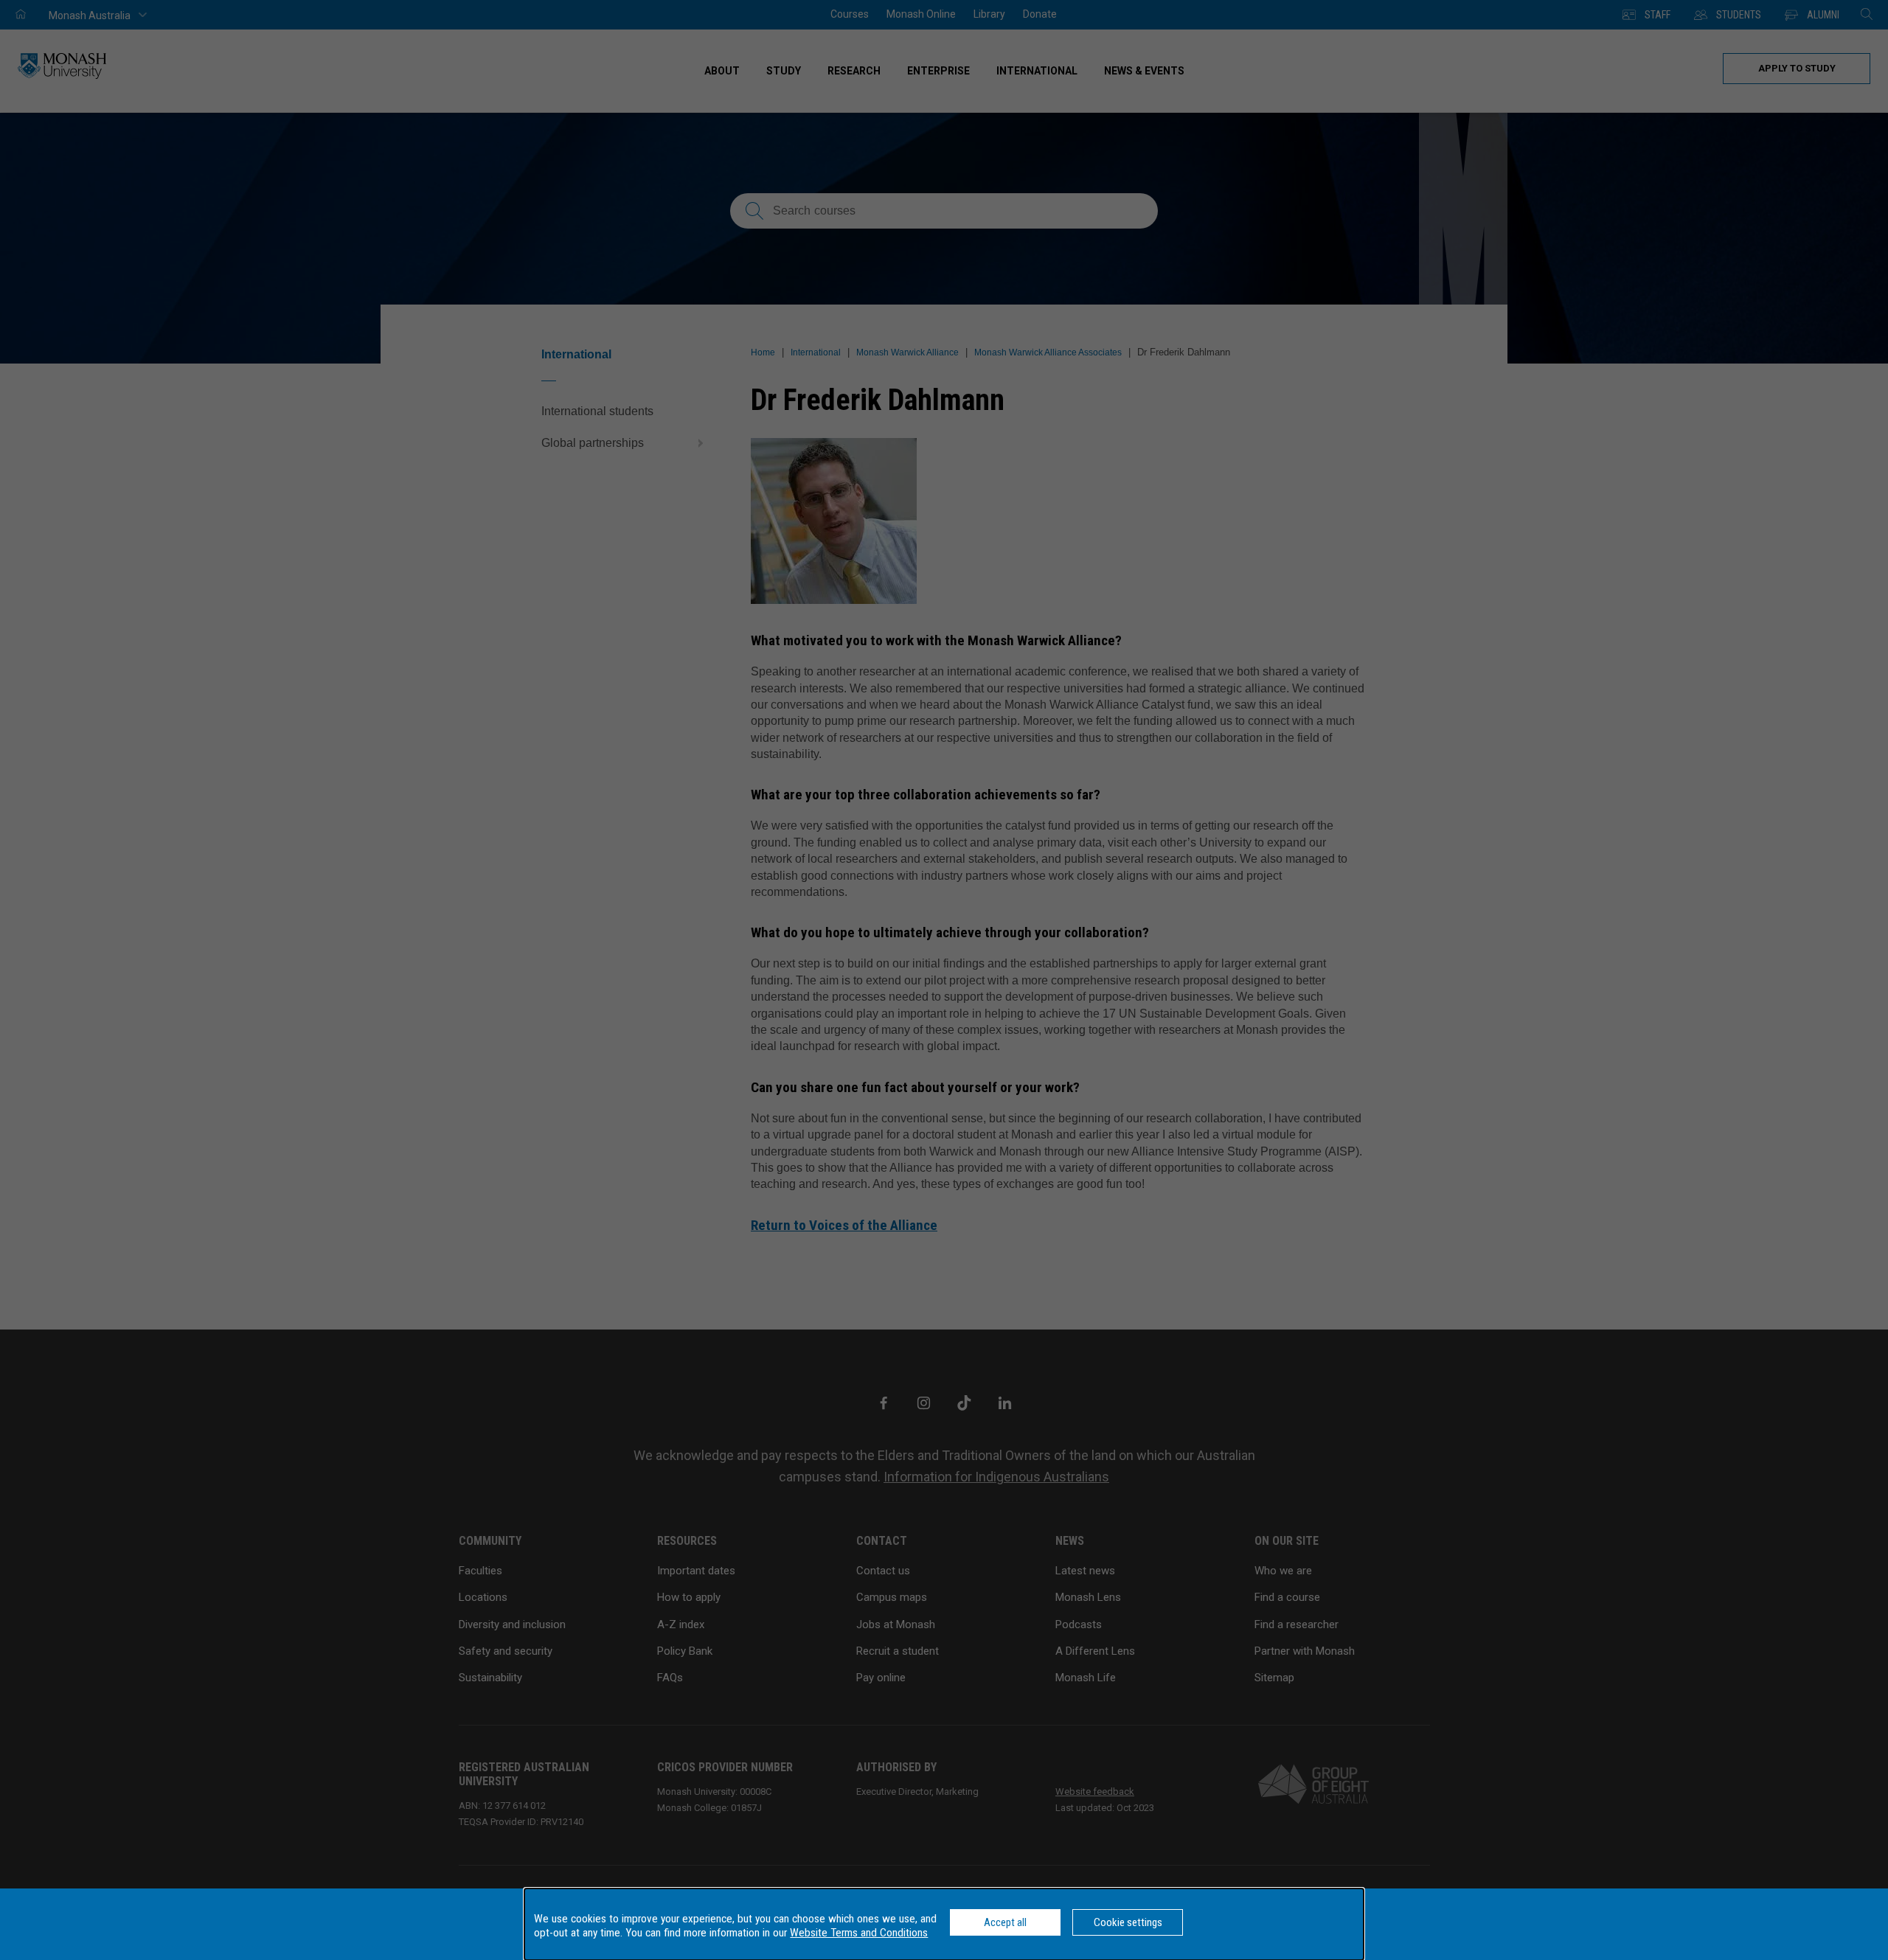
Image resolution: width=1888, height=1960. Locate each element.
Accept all (1005, 1922)
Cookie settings (1128, 1922)
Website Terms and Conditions (859, 1933)
